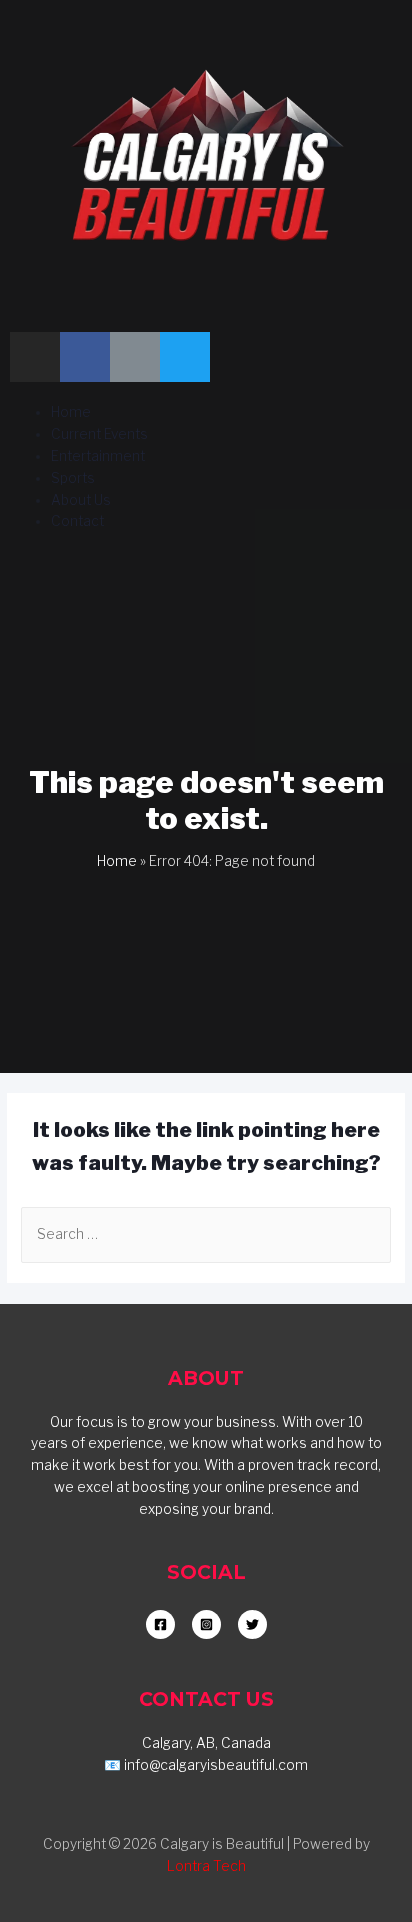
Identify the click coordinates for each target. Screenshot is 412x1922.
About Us (81, 500)
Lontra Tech (206, 1866)
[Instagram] (35, 357)
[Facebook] (85, 357)
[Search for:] (206, 1234)
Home (71, 412)
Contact (77, 521)
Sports (73, 478)
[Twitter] (185, 357)
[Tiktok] (135, 357)
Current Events (99, 434)
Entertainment (98, 456)
